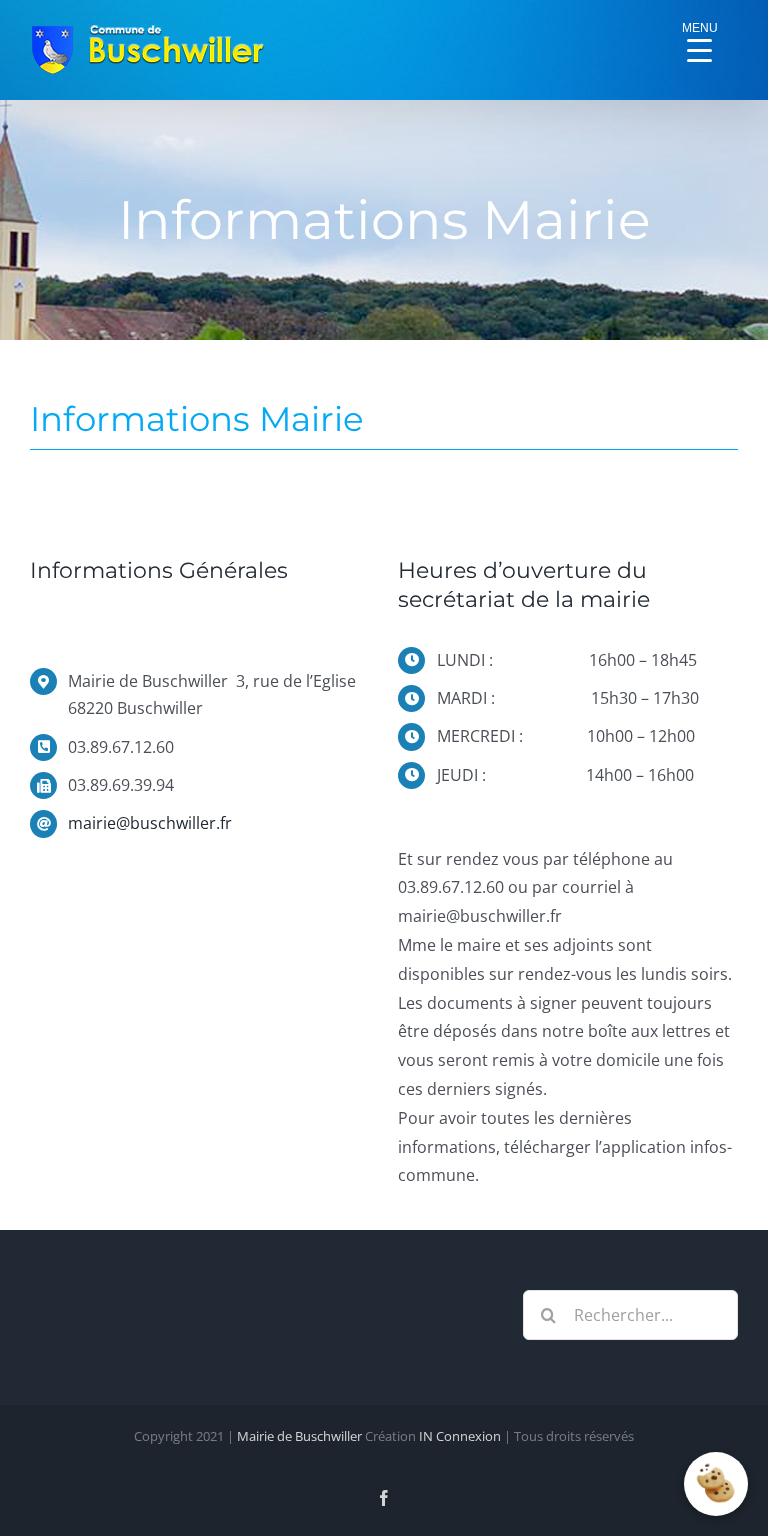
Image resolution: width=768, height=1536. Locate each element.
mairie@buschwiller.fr (150, 823)
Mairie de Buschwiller (299, 1436)
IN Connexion (460, 1436)
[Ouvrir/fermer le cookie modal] (716, 1484)
